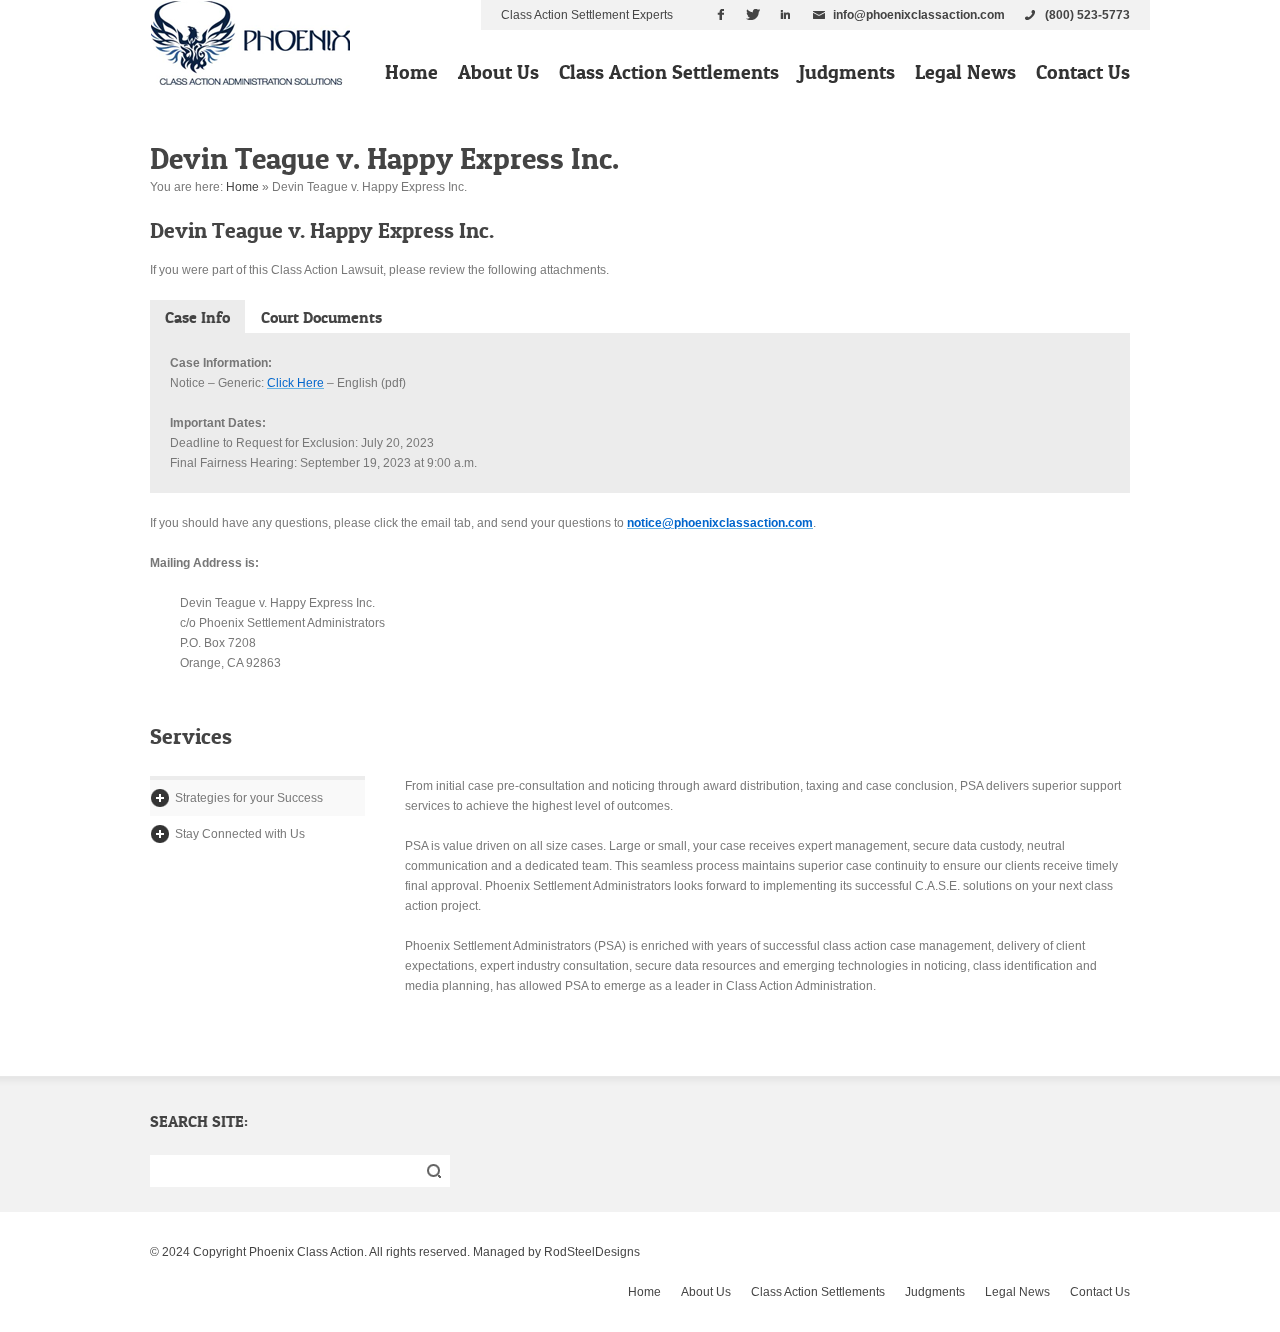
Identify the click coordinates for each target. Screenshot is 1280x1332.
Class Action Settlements (669, 72)
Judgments (847, 72)
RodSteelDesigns (592, 1252)
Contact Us (1083, 72)
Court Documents (321, 317)
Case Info (197, 317)
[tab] (197, 316)
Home (411, 72)
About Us (498, 72)
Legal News (965, 72)
